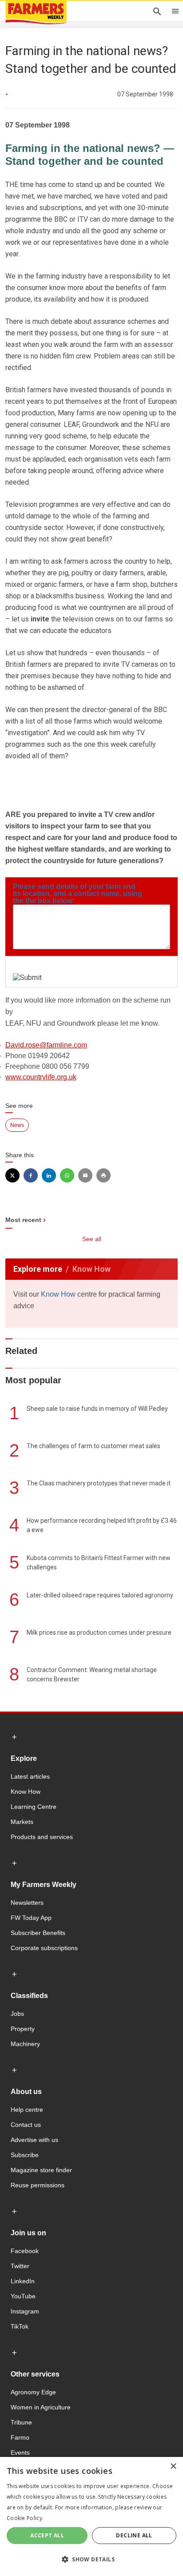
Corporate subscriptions (44, 1948)
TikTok (20, 2326)
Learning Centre (34, 1807)
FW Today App (31, 1918)
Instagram (25, 2311)
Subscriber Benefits (38, 1933)
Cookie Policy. (25, 2518)
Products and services (42, 1837)
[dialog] (91, 2516)
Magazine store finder (41, 2170)
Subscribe (25, 2155)
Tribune (21, 2422)
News (17, 1125)
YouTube (23, 2296)
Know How (58, 1294)
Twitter (20, 2266)
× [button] (173, 2467)
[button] (91, 2560)
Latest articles (30, 1776)
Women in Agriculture (41, 2407)
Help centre (27, 2110)
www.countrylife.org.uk (41, 1077)
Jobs (17, 2014)
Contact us (26, 2125)
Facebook (25, 2251)
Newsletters (27, 1903)
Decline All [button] (134, 2535)
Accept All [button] (47, 2535)
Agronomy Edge (33, 2392)
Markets (22, 1822)
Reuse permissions (38, 2185)
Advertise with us (34, 2140)
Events (20, 2453)
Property (23, 2029)
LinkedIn (23, 2281)
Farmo (20, 2437)
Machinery (25, 2044)
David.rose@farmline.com (46, 1045)
